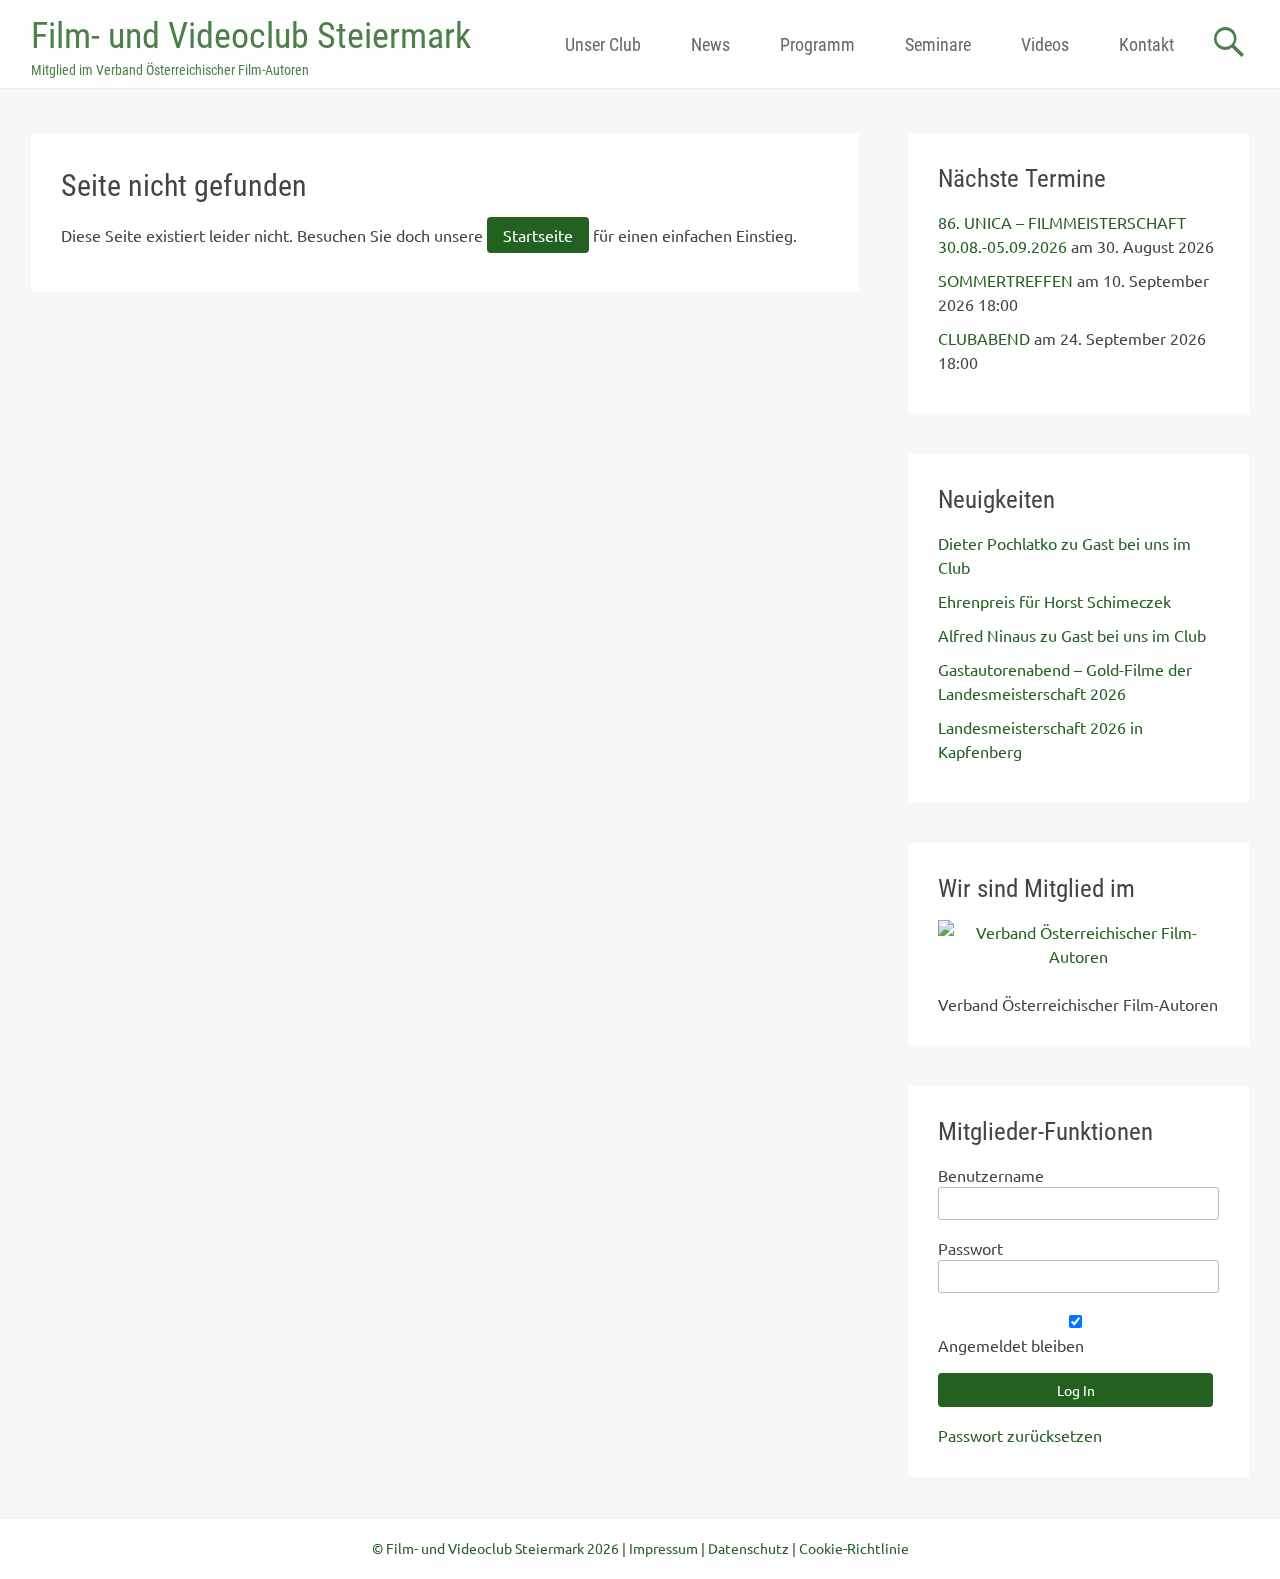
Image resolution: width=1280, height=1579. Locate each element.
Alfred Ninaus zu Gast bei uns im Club (1072, 635)
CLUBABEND (984, 338)
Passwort (970, 1248)
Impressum (663, 1548)
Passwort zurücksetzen (1020, 1435)
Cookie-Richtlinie (854, 1548)
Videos (1045, 44)
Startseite (538, 235)
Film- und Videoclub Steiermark (251, 36)
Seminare (938, 44)
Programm (817, 44)
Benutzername (991, 1175)
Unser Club (603, 44)
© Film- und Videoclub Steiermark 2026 (495, 1548)
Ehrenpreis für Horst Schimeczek (1054, 601)
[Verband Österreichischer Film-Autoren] (1078, 956)
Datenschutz (748, 1548)
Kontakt (1146, 44)
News (710, 44)
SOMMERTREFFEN (1005, 280)
